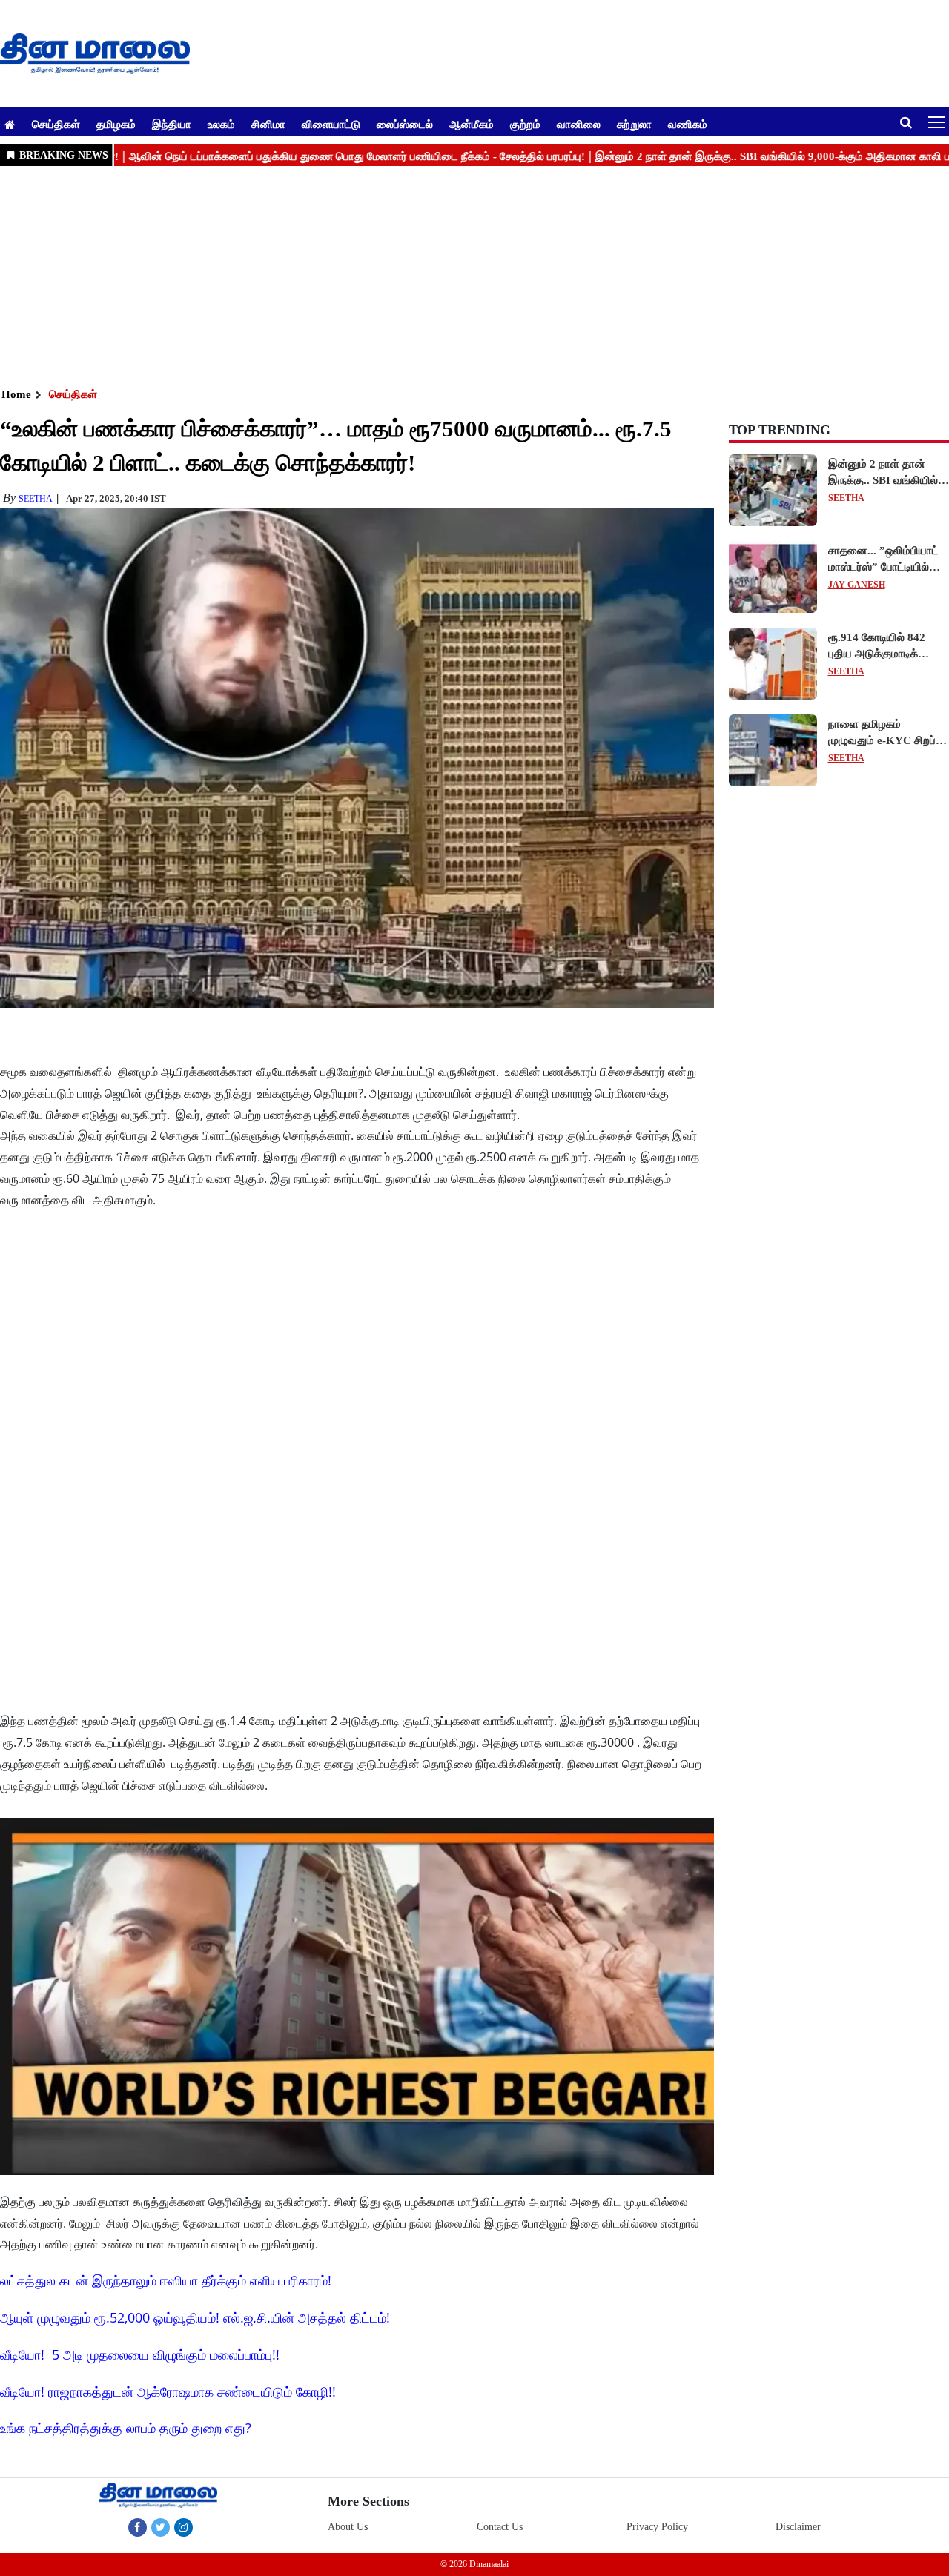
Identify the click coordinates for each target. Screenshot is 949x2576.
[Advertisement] (445, 275)
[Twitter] (161, 2527)
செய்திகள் (56, 124)
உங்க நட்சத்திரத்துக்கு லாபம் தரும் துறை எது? (126, 2428)
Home (16, 394)
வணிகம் (688, 124)
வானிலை (579, 124)
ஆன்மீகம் (472, 124)
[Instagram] (183, 2527)
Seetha (36, 499)
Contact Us (500, 2527)
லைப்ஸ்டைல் (405, 124)
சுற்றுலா (634, 124)
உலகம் (221, 124)
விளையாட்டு (331, 124)
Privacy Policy (657, 2527)
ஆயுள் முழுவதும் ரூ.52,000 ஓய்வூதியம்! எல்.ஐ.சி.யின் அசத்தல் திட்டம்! (195, 2317)
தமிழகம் (116, 124)
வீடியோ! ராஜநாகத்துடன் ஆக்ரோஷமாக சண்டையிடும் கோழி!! (168, 2391)
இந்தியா (172, 124)
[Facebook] (138, 2527)
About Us (348, 2527)
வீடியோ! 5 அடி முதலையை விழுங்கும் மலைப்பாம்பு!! (140, 2354)
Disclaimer (798, 2527)
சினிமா (268, 124)
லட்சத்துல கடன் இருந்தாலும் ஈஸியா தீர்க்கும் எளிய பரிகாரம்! (166, 2280)
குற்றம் (525, 124)
